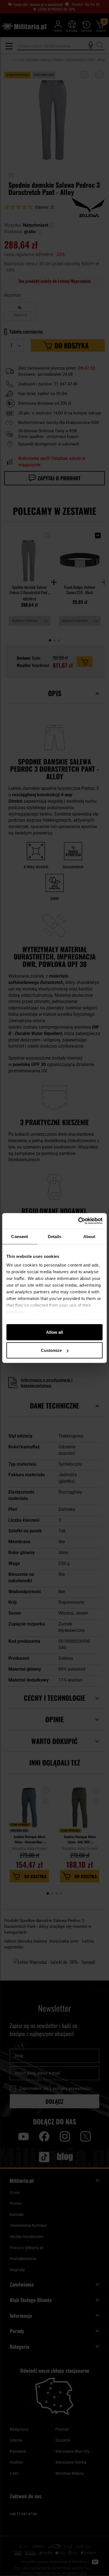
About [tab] (89, 1236)
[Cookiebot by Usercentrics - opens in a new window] (78, 1221)
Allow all (54, 1332)
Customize (51, 1350)
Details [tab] (55, 1236)
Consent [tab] (20, 1236)
